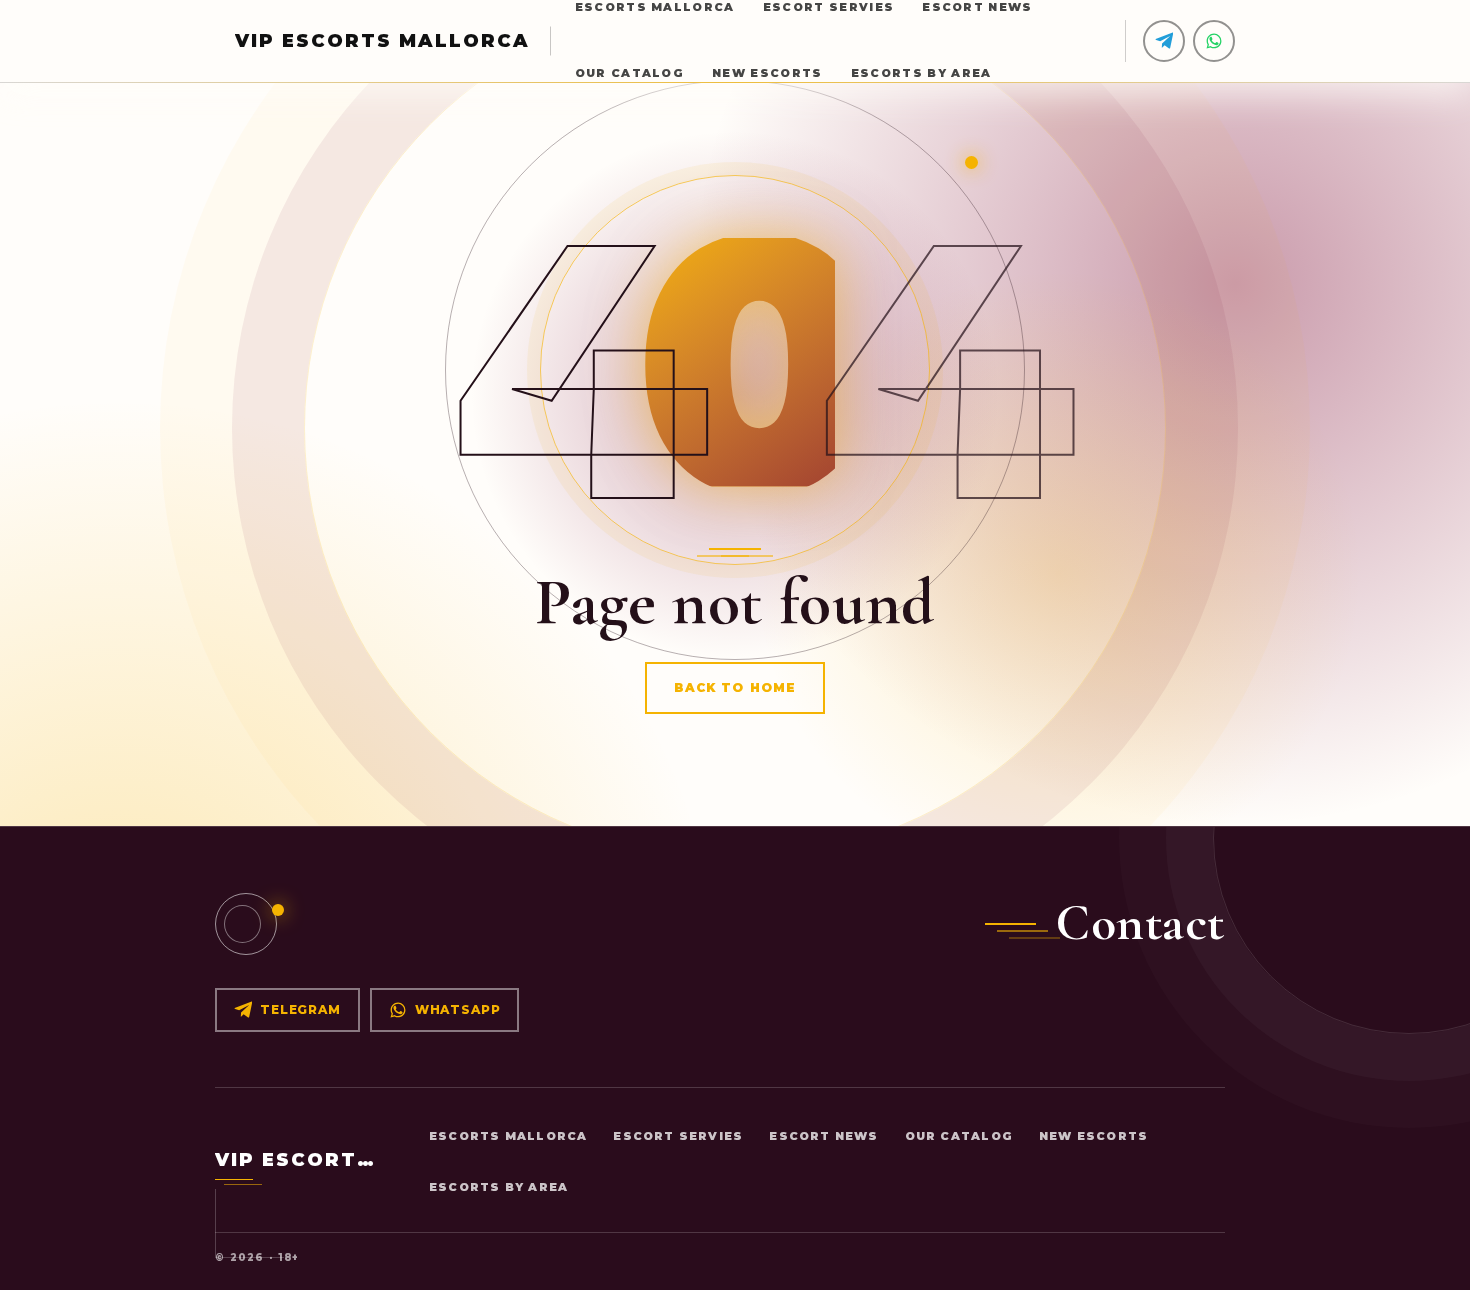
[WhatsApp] (1214, 41)
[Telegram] (1164, 41)
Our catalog (630, 73)
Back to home (735, 687)
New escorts (767, 73)
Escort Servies (678, 1136)
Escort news (823, 1136)
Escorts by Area (921, 73)
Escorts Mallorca (508, 1136)
